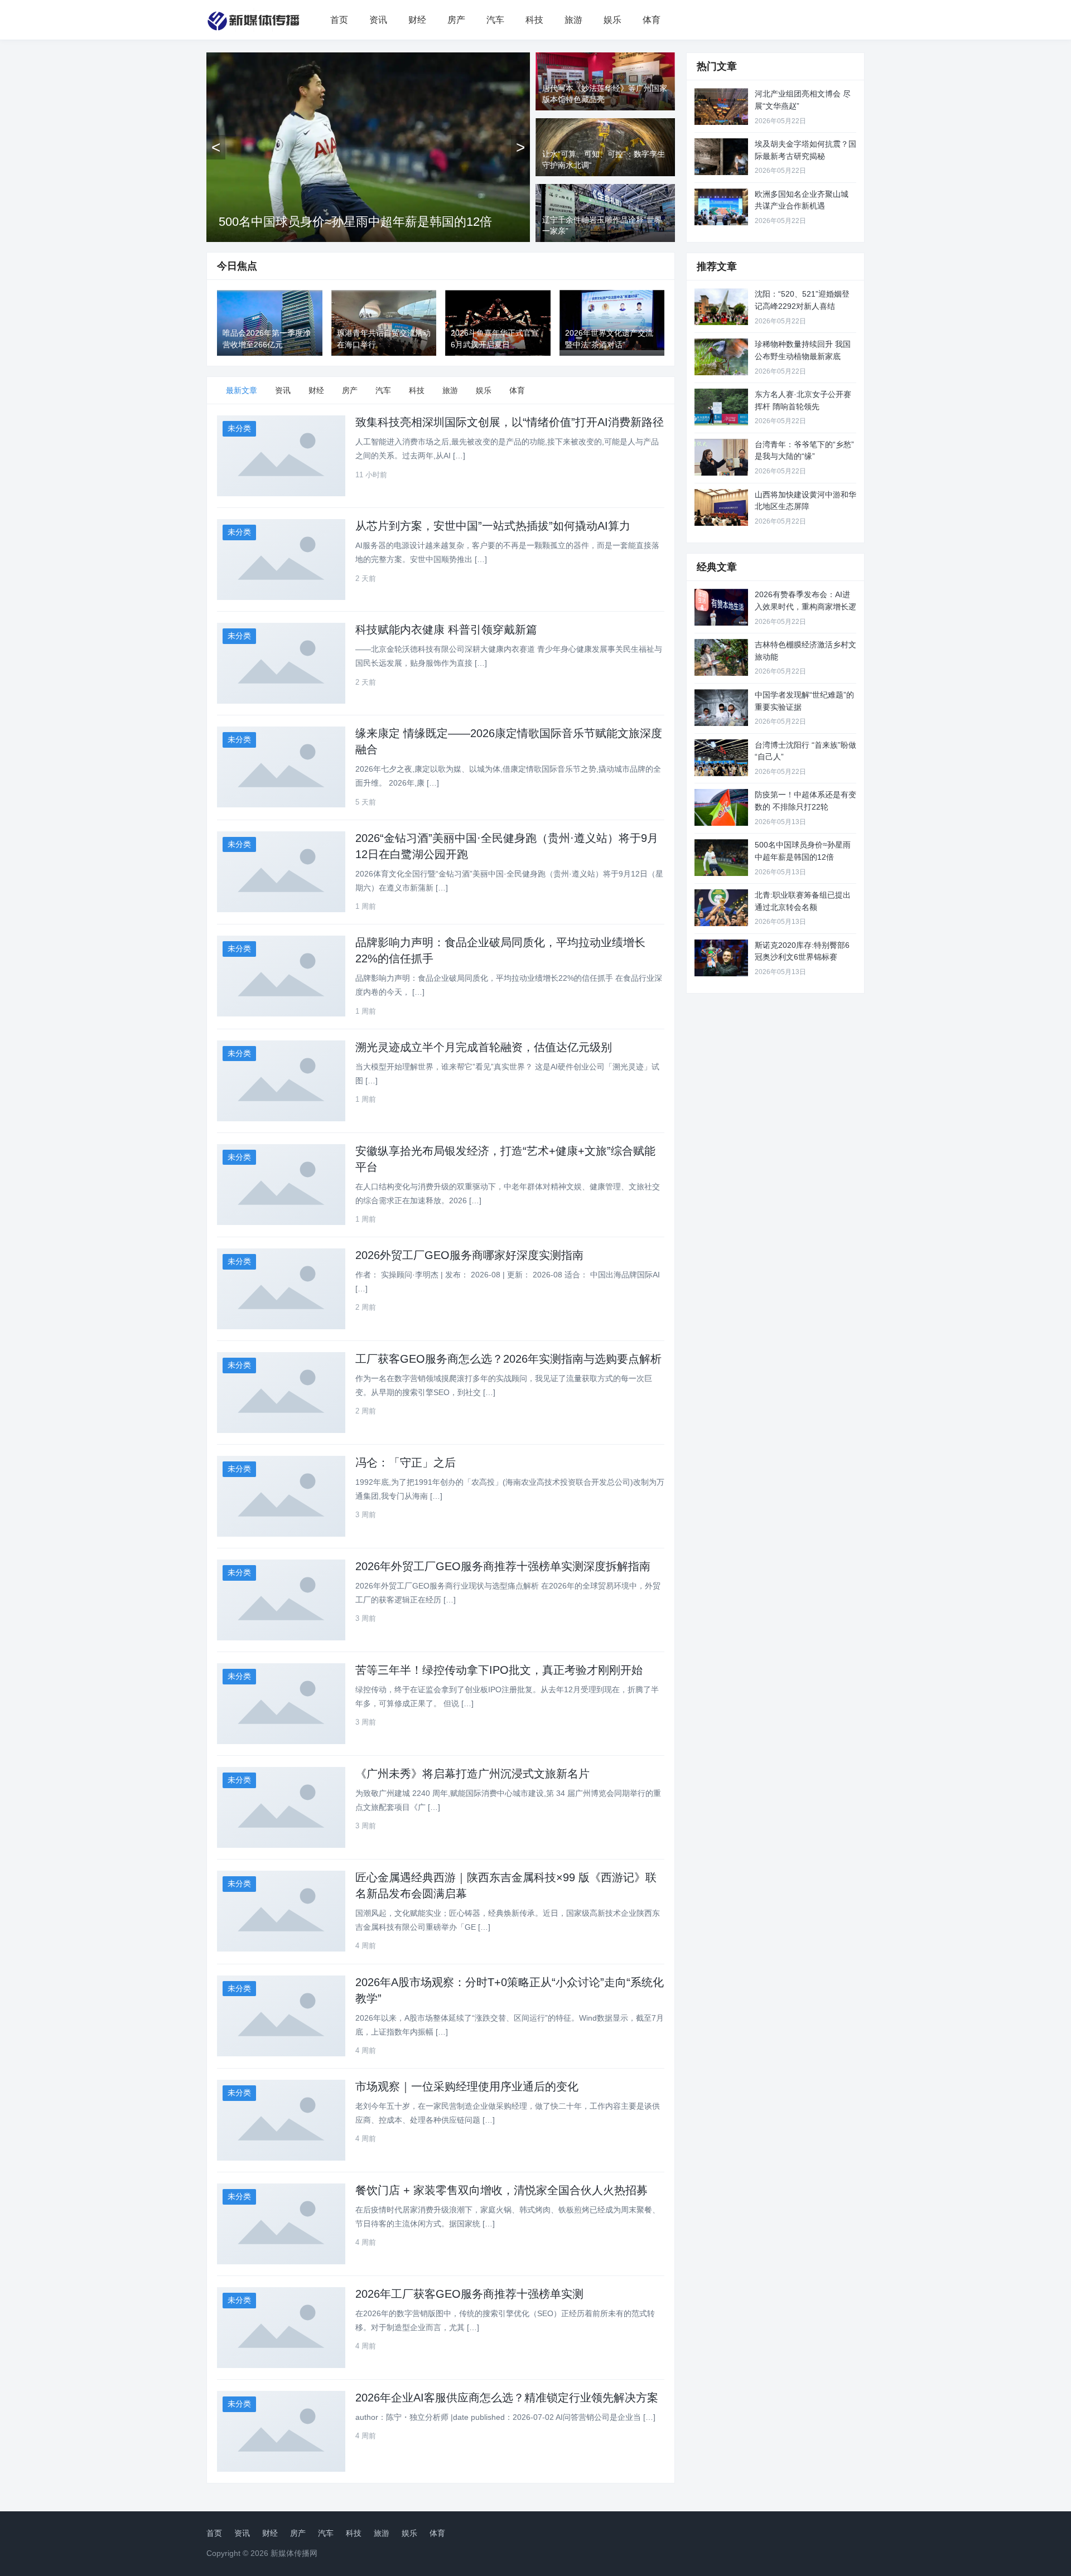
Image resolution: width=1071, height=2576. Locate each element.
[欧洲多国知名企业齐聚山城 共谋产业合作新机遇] (721, 207)
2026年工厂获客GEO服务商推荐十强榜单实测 (469, 2294)
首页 (339, 20)
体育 (652, 20)
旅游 (573, 20)
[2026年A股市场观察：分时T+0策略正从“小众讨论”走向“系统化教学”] (281, 2016)
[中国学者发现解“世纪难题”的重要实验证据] (721, 708)
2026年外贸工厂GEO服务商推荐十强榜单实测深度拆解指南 (503, 1566)
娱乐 (612, 20)
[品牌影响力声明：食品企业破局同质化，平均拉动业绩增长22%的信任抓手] (281, 976)
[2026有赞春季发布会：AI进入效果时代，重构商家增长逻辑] (721, 607)
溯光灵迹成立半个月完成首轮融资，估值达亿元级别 (484, 1047)
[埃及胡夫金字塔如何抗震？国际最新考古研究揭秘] (721, 157)
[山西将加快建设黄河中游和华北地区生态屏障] (721, 507)
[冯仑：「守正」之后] (281, 1496)
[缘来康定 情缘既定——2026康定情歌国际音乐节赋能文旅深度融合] (281, 767)
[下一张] (520, 147)
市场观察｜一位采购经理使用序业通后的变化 (467, 2086)
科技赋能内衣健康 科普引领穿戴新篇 (446, 630)
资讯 (378, 20)
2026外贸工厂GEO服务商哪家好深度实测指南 (469, 1255)
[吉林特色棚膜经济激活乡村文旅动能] (721, 657)
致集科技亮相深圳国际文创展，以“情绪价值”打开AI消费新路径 (510, 422)
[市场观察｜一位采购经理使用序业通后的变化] (281, 2120)
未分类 (239, 428)
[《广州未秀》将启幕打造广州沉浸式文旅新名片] (281, 1807)
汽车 (495, 20)
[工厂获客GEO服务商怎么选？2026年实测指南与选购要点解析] (281, 1393)
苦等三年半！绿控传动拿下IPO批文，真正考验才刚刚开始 (499, 1670)
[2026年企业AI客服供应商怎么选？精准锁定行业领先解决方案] (281, 2431)
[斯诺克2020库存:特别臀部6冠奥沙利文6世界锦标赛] (721, 958)
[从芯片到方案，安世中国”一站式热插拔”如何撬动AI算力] (281, 560)
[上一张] (216, 147)
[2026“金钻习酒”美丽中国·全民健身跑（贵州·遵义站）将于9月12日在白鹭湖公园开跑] (281, 872)
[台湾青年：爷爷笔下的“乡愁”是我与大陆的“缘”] (721, 457)
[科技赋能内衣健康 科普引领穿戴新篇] (281, 663)
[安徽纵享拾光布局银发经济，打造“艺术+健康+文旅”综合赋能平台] (281, 1185)
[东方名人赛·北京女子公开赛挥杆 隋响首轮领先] (721, 407)
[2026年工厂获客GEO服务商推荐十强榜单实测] (281, 2328)
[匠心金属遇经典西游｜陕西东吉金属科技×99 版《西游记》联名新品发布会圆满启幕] (281, 1911)
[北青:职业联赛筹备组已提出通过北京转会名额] (721, 908)
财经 (417, 20)
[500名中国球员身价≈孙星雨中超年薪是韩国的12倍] (721, 858)
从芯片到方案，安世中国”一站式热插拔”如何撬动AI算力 (493, 526)
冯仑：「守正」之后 (406, 1463)
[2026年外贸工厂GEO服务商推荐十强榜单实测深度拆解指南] (281, 1600)
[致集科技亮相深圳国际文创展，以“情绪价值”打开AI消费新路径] (281, 456)
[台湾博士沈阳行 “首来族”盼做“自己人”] (721, 758)
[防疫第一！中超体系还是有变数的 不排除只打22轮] (721, 807)
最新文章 (242, 390)
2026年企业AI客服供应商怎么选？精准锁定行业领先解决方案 (507, 2398)
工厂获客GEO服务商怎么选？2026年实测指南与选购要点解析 (508, 1359)
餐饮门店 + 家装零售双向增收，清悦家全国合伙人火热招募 (501, 2190)
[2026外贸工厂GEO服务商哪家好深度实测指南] (281, 1289)
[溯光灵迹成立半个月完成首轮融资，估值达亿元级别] (281, 1081)
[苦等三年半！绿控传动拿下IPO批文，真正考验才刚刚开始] (281, 1704)
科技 (534, 20)
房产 (456, 20)
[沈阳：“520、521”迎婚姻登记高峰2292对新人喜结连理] (721, 307)
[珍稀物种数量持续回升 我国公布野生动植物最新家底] (721, 357)
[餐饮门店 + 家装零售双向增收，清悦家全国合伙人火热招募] (281, 2224)
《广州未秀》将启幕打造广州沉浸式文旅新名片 (472, 1774)
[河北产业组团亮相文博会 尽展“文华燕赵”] (721, 106)
